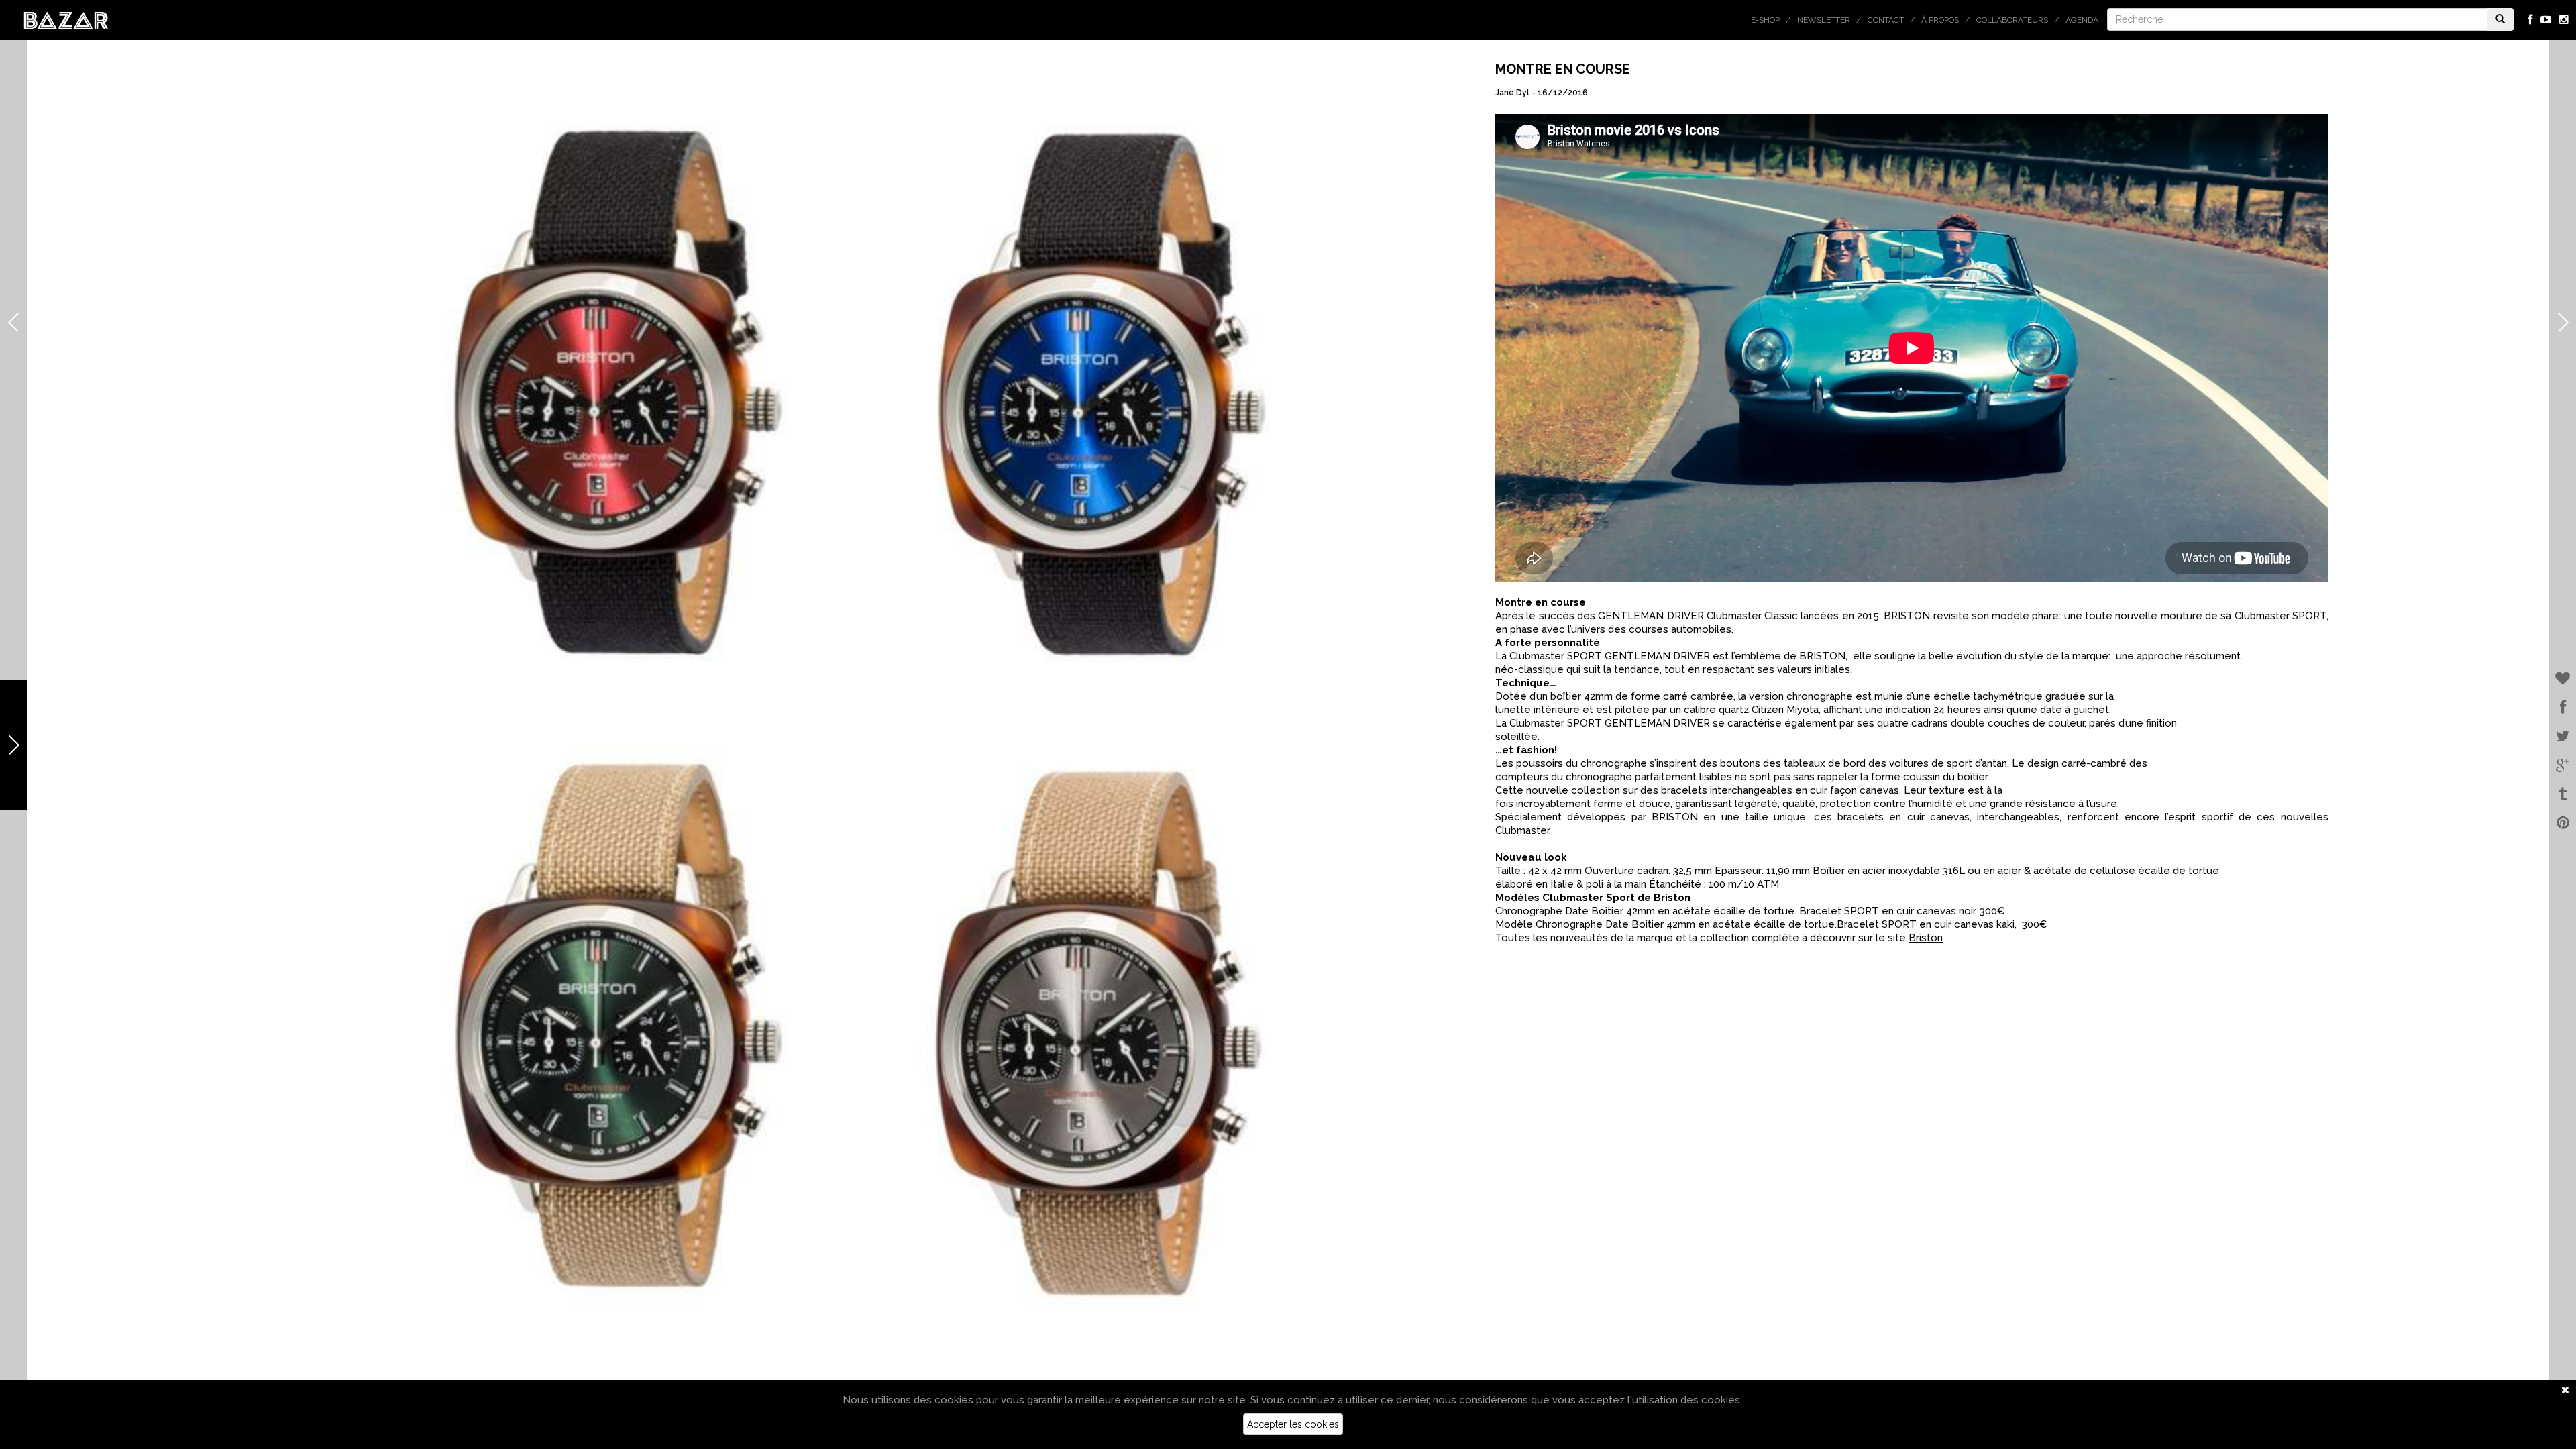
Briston (1926, 938)
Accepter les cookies (1293, 1424)
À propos (1940, 20)
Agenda (2082, 20)
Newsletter (1824, 20)
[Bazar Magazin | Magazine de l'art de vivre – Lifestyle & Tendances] (66, 19)
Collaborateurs (2012, 20)
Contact (1886, 20)
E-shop (1765, 20)
